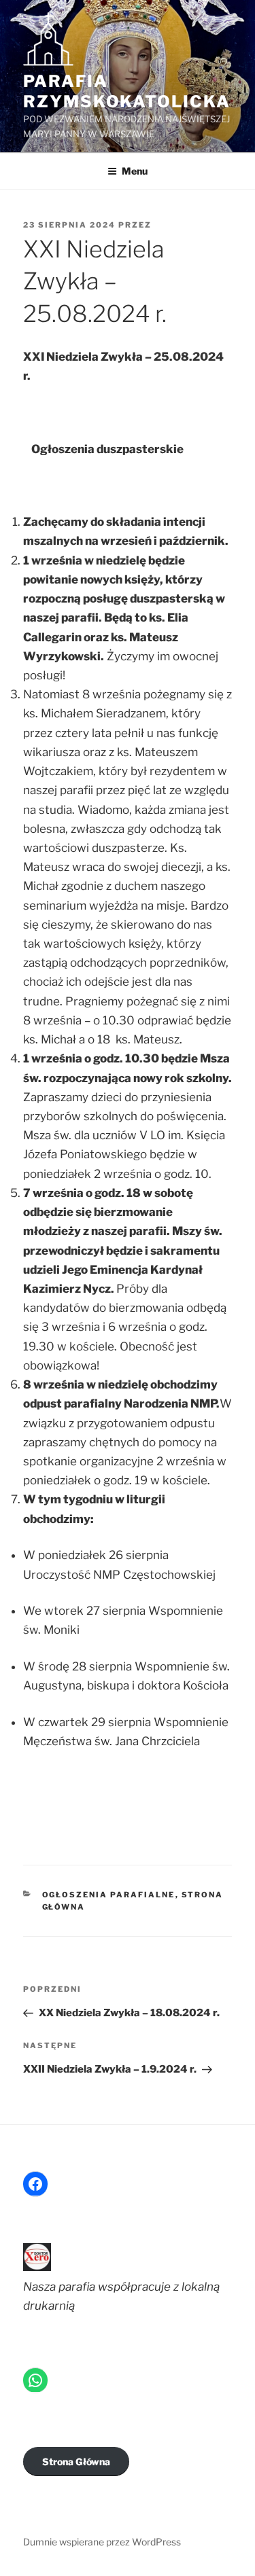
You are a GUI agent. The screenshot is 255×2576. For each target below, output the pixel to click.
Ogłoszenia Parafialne (109, 1895)
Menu (135, 171)
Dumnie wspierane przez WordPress (102, 2542)
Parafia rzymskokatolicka (127, 91)
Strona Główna (76, 2462)
